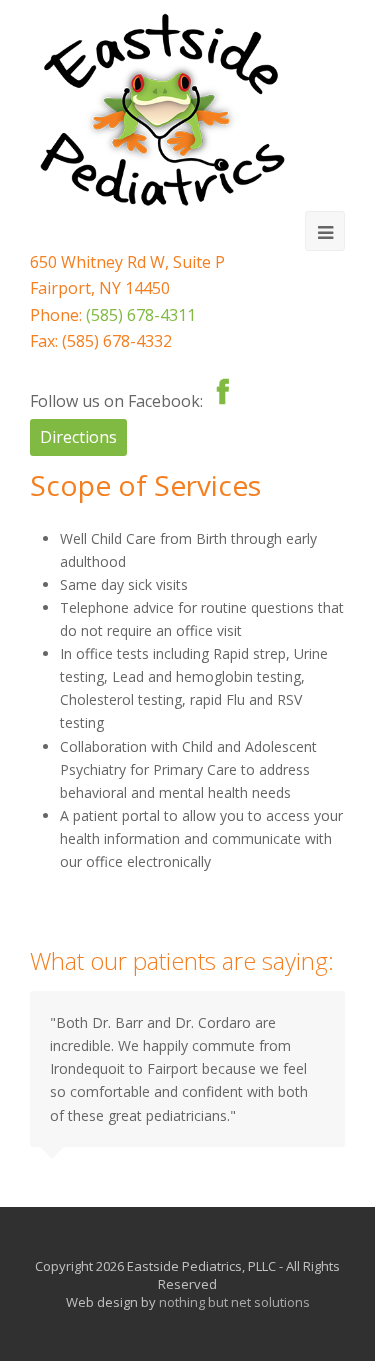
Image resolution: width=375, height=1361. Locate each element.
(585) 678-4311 (141, 315)
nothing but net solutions (234, 1302)
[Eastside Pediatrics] (162, 110)
